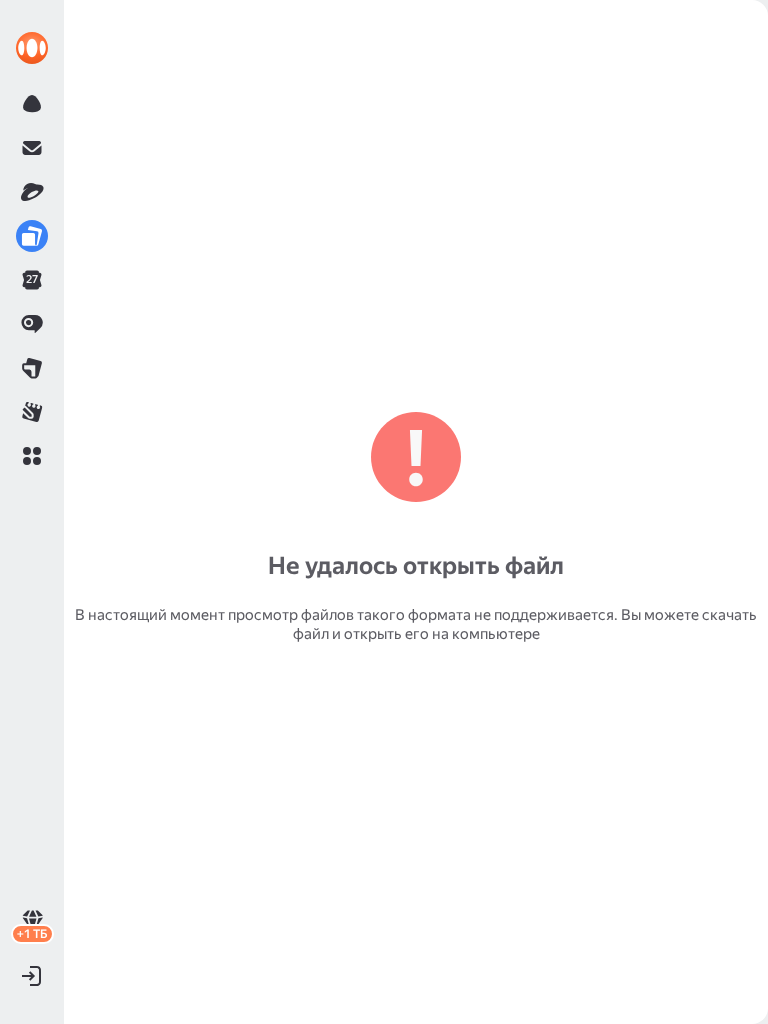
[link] (32, 48)
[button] (32, 456)
